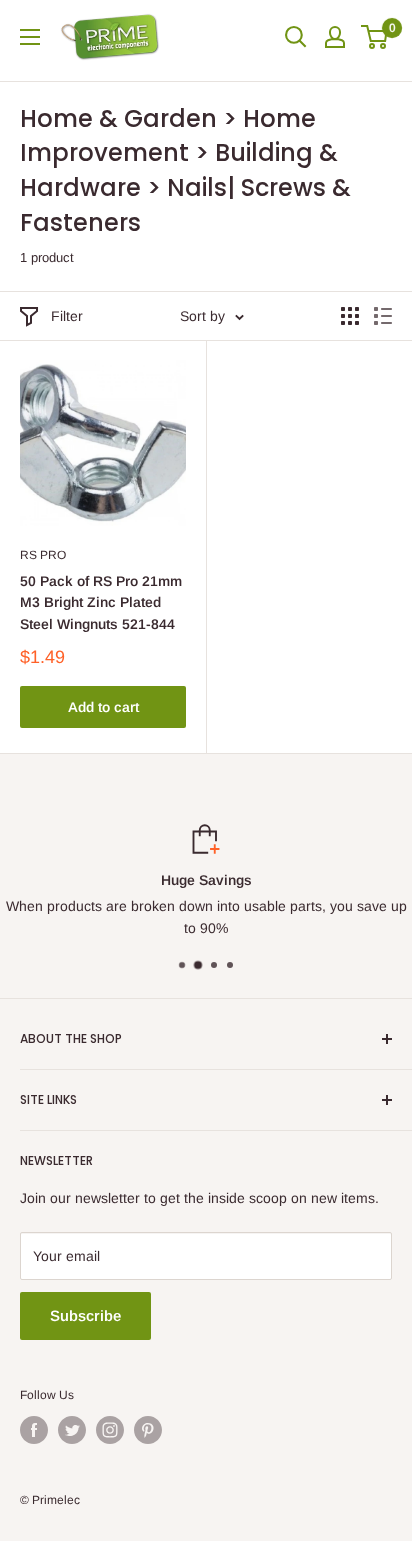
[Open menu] (30, 37)
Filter (67, 316)
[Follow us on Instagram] (110, 1430)
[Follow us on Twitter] (72, 1430)
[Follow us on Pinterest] (148, 1430)
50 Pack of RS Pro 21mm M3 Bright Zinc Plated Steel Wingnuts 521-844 (101, 602)
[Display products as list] (383, 316)
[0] (375, 37)
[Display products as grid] (350, 316)
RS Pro (43, 555)
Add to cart (103, 707)
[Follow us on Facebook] (34, 1430)
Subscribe (85, 1315)
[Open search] (296, 37)
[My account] (335, 37)
